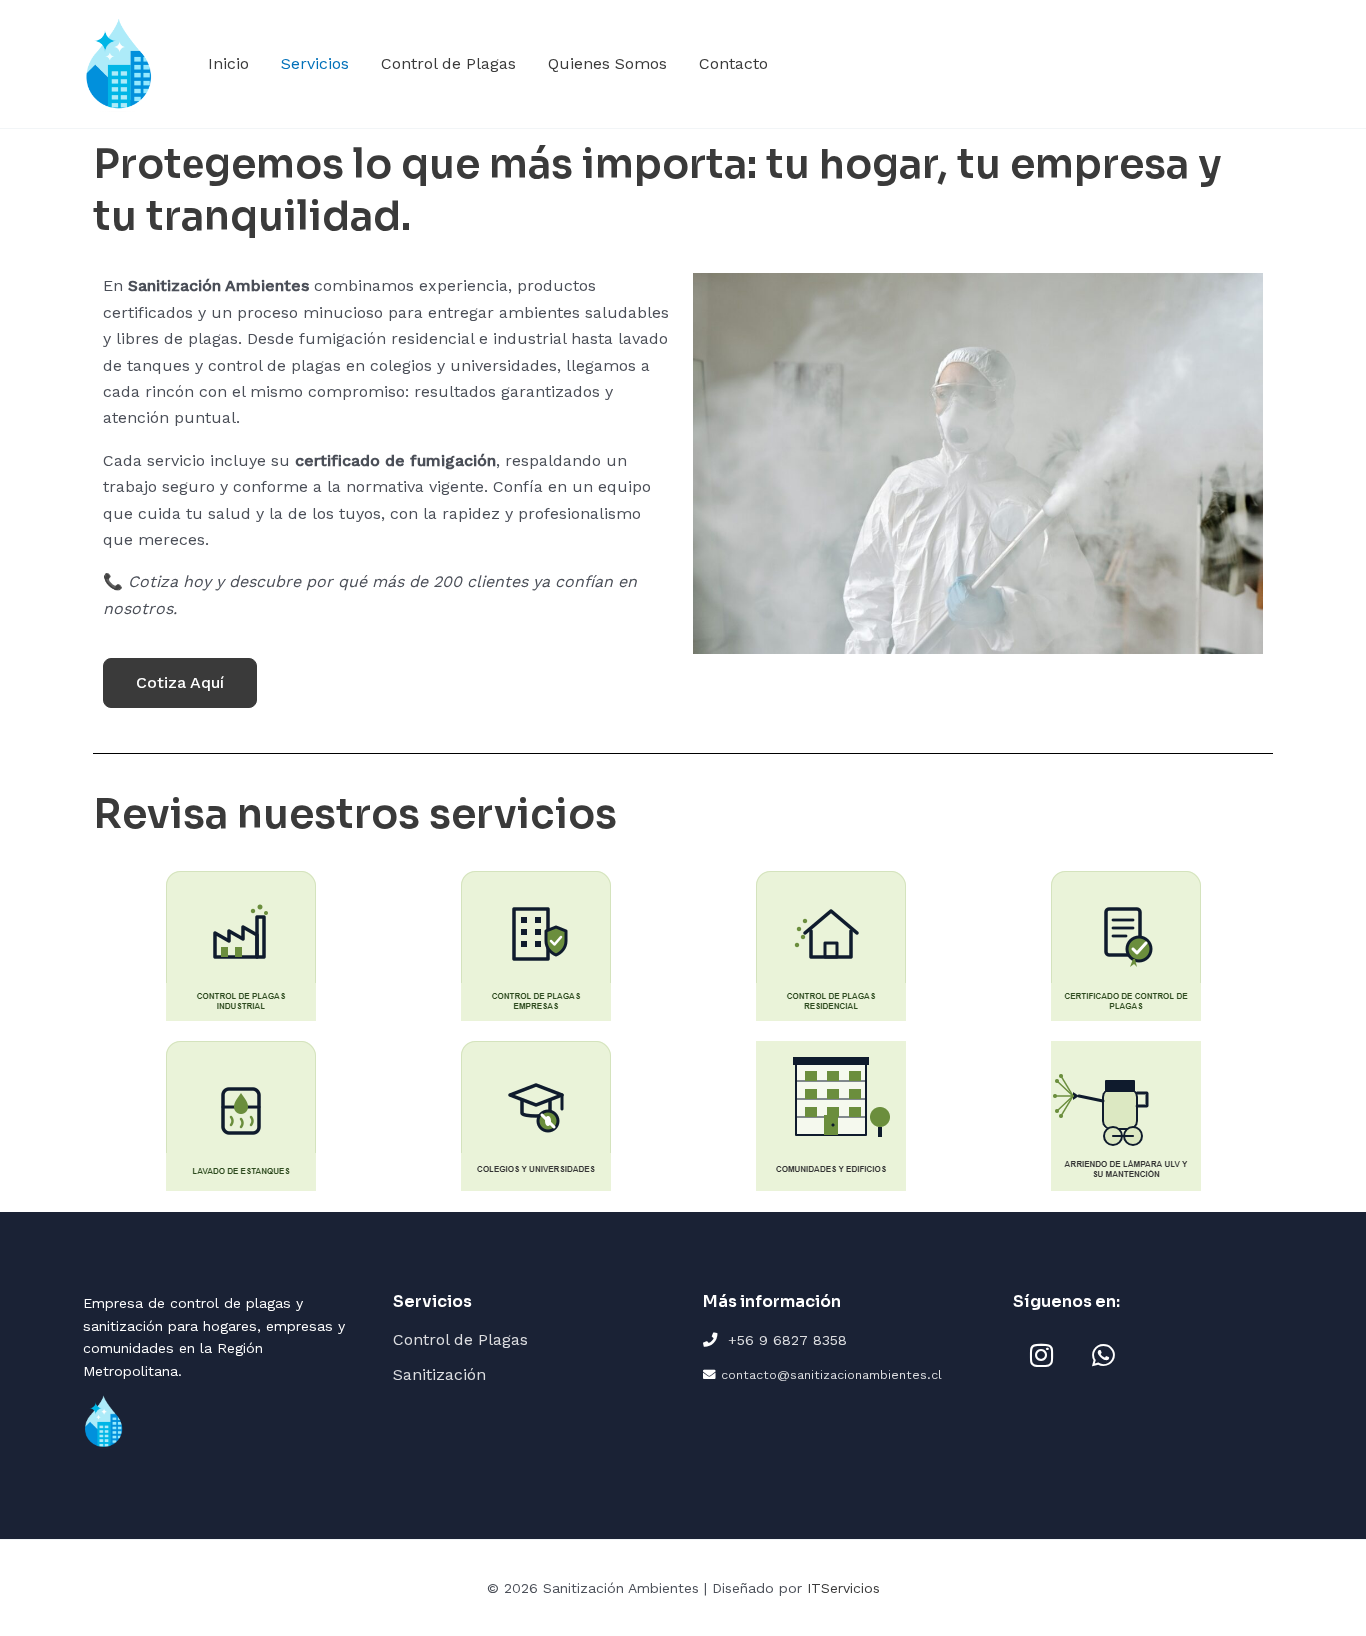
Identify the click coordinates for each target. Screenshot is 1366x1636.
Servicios (315, 63)
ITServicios (843, 1588)
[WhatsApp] (1103, 1355)
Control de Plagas (448, 63)
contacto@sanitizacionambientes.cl (831, 1374)
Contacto (733, 63)
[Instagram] (1041, 1355)
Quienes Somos (607, 63)
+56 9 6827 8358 (787, 1340)
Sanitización (439, 1374)
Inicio (228, 63)
